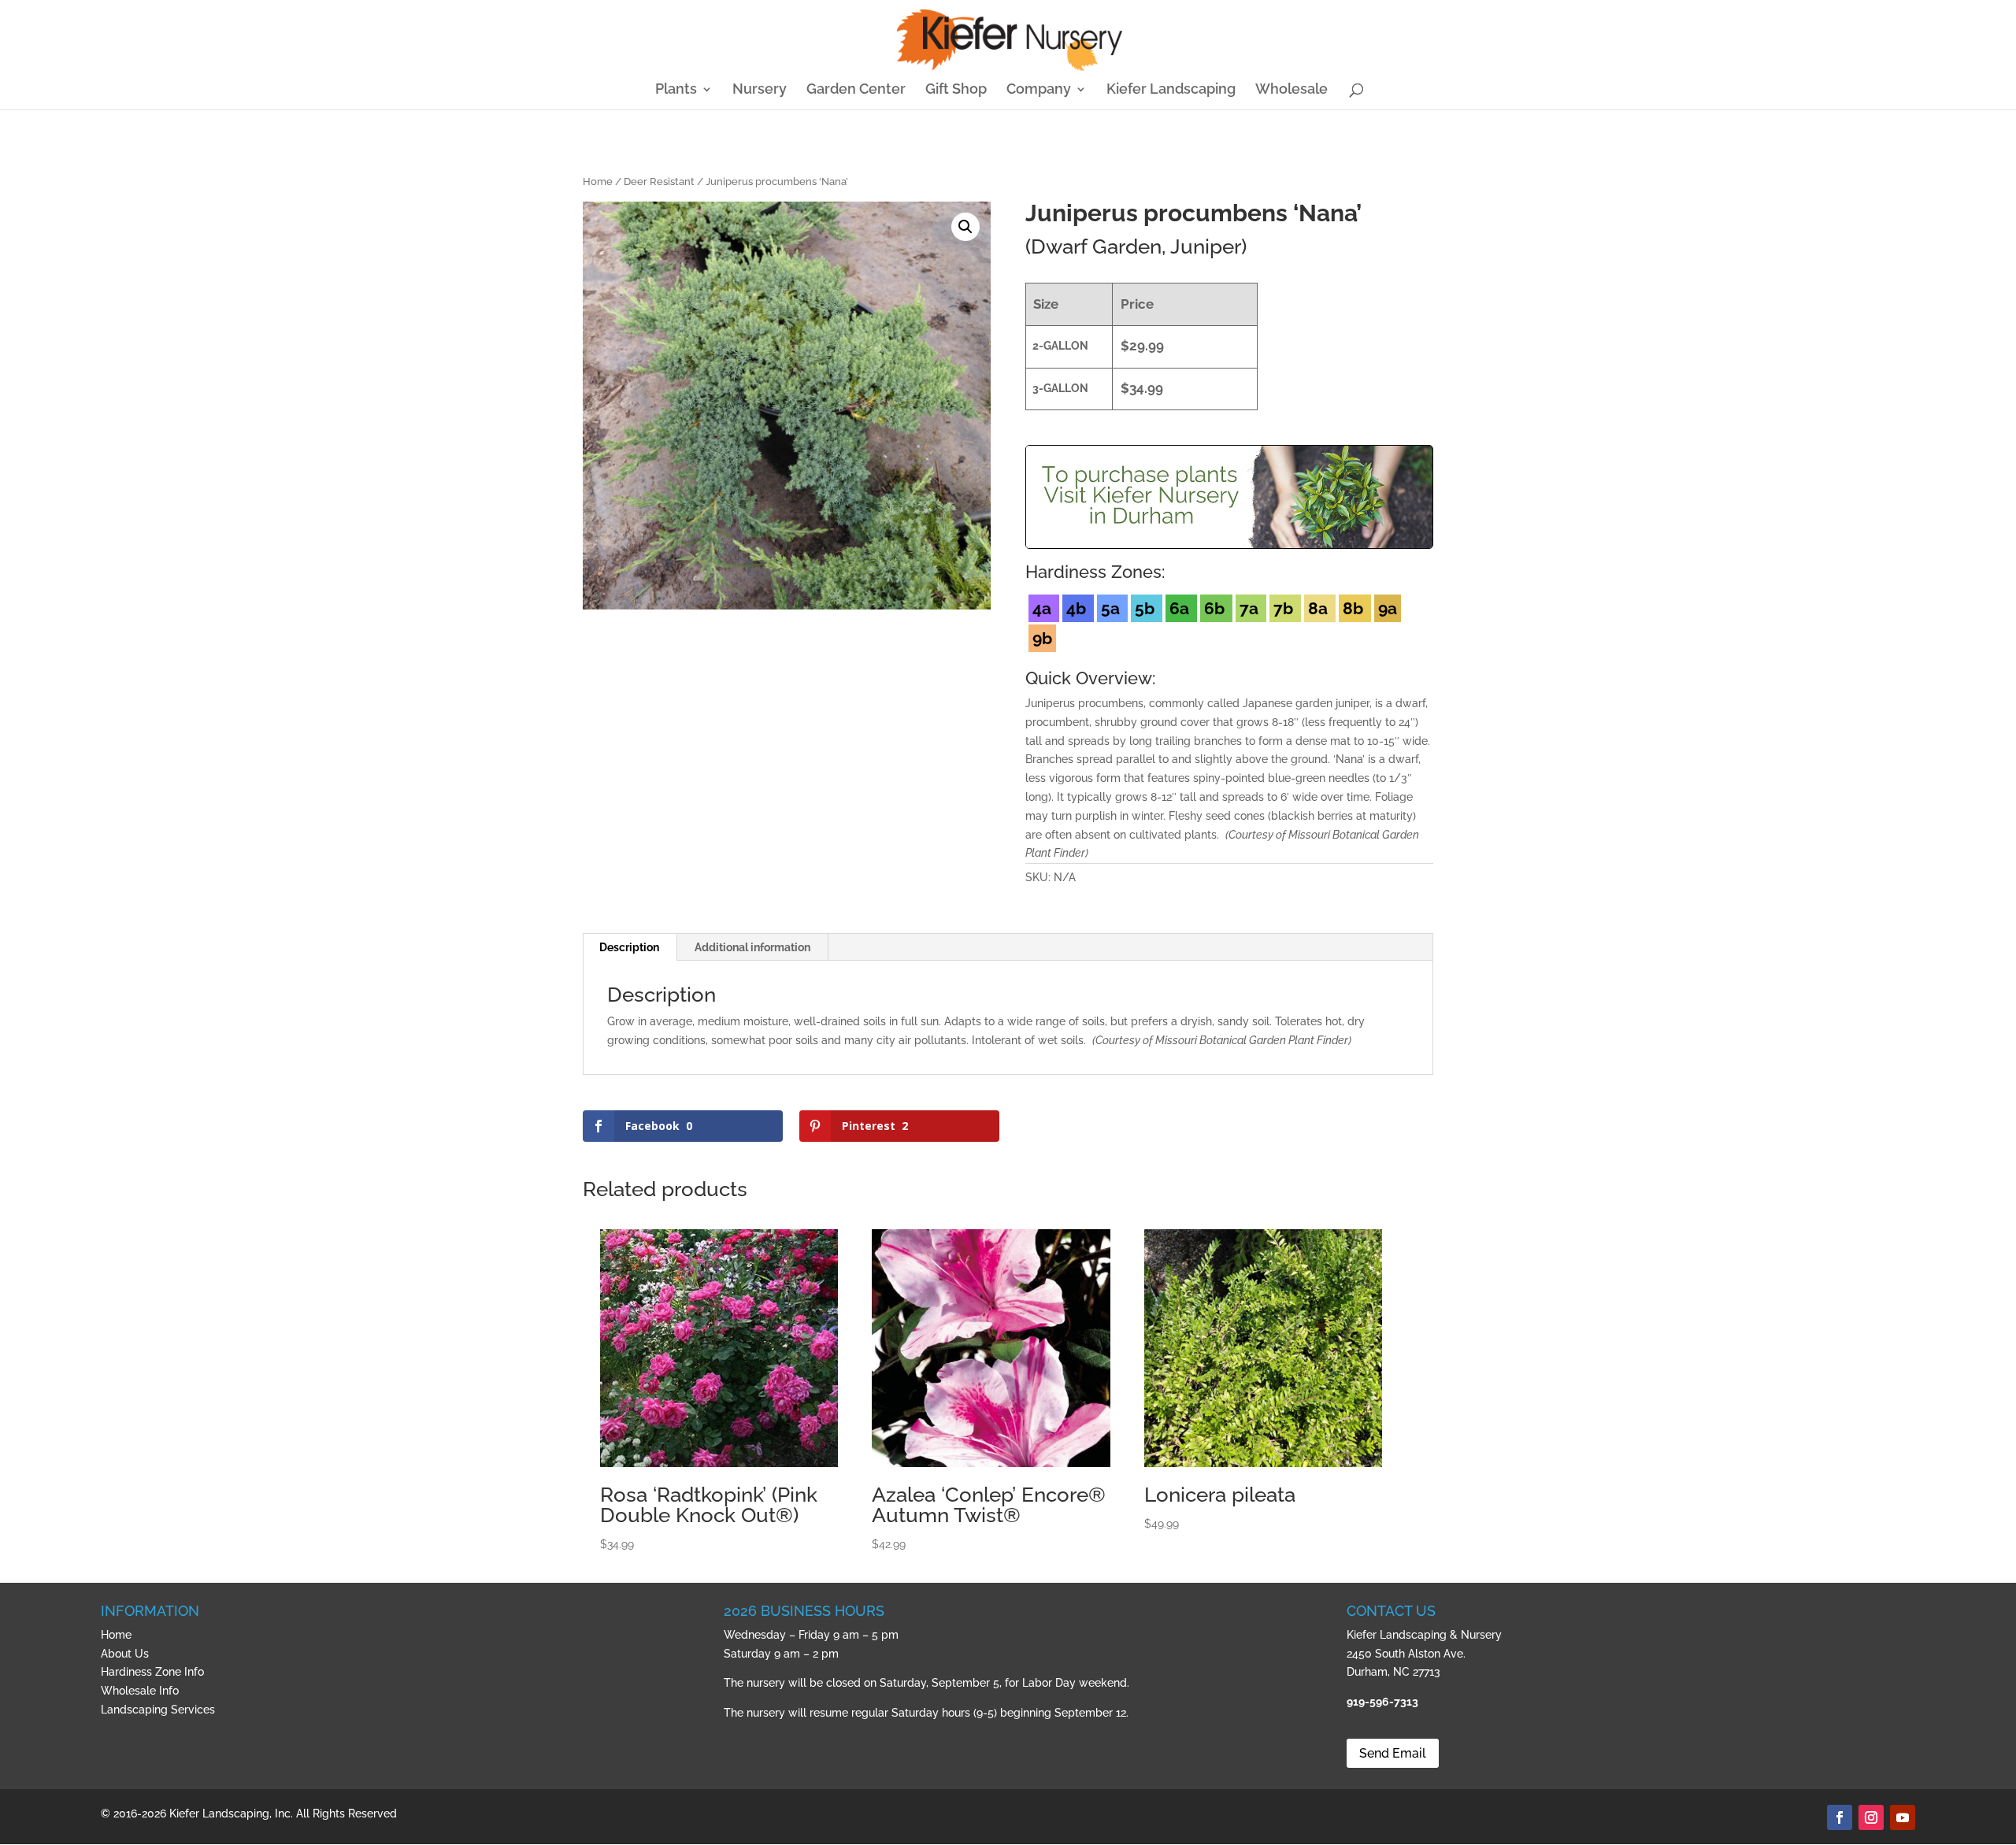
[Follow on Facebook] (1840, 1817)
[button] (965, 227)
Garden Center (856, 90)
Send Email (1393, 1753)
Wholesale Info (140, 1691)
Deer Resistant (659, 182)
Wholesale (1291, 90)
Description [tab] (629, 947)
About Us (125, 1654)
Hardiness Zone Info (152, 1672)
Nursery (760, 90)
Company (1039, 90)
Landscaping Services (158, 1710)
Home (598, 182)
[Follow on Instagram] (1871, 1817)
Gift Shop (956, 90)
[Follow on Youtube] (1903, 1817)
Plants (676, 90)
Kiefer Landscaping (1171, 90)
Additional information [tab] (752, 947)
